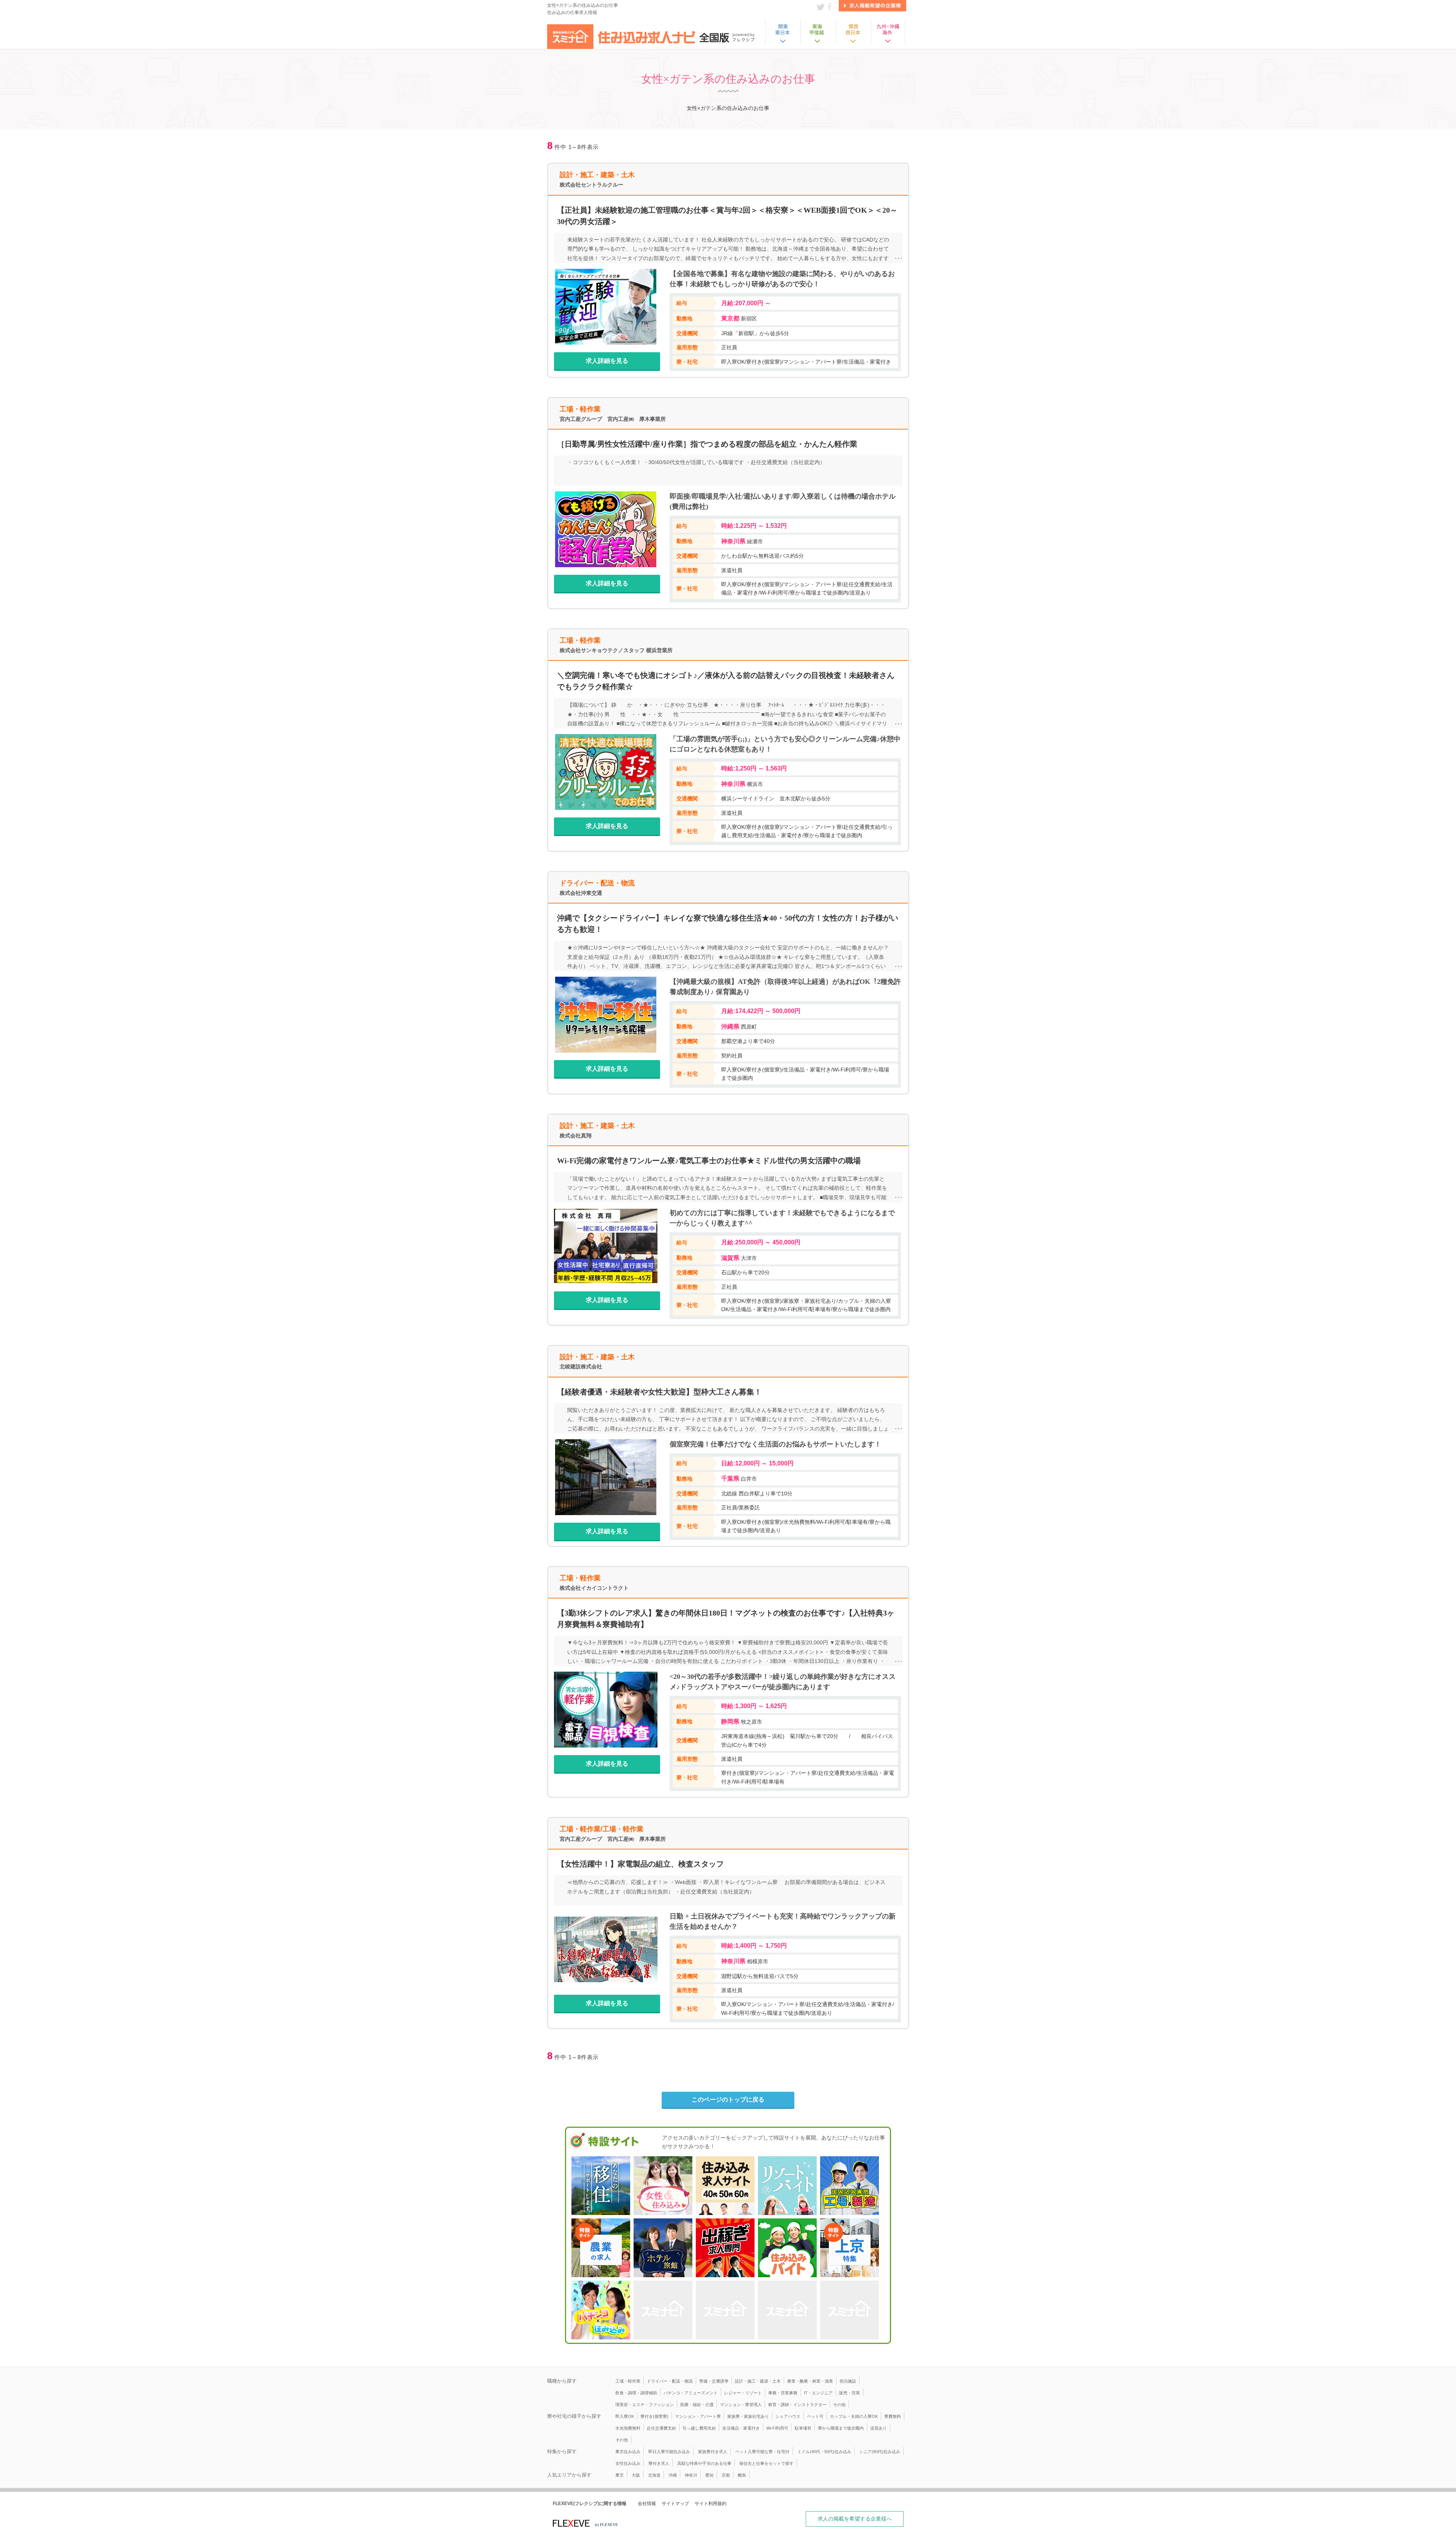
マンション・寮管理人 (741, 2405)
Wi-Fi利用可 (777, 2428)
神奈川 (691, 2475)
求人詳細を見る (607, 361)
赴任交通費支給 (661, 2428)
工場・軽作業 (628, 2381)
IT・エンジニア (818, 2393)
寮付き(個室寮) (654, 2416)
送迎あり (879, 2428)
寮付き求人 (659, 2463)
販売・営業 (850, 2393)
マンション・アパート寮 (698, 2416)
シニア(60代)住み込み (880, 2452)
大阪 (636, 2475)
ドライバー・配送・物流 (670, 2381)
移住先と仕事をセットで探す (766, 2463)
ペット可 (815, 2416)
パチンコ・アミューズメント (691, 2393)
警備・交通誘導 (714, 2381)
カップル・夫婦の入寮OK (854, 2416)
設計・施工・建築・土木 (758, 2381)
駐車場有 (803, 2428)
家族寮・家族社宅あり (748, 2416)
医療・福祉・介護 (697, 2405)
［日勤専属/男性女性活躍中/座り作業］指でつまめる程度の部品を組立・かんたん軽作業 (707, 444)
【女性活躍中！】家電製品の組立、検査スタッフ (640, 1864)
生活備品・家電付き (741, 2428)
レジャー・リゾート (743, 2393)
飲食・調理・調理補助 (636, 2393)
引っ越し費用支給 (699, 2428)
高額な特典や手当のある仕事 (704, 2463)
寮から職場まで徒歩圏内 (841, 2428)
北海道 (654, 2475)
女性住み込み (628, 2463)
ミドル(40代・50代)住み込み (824, 2452)
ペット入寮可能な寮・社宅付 (762, 2452)
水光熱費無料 (628, 2428)
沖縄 (673, 2475)
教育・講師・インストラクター (797, 2405)
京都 (726, 2475)
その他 (839, 2405)
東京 (620, 2475)
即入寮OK (625, 2416)
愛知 (709, 2475)
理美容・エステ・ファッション (645, 2405)
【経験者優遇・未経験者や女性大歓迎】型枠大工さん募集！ (659, 1392)
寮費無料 (893, 2416)
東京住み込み (628, 2452)
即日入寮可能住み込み (669, 2452)
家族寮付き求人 (713, 2452)
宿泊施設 (848, 2381)
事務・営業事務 (783, 2393)
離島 (742, 2475)
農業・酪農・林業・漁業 (810, 2381)
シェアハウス (788, 2416)
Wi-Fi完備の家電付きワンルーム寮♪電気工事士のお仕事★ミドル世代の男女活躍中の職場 (709, 1161)
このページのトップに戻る (728, 2100)
